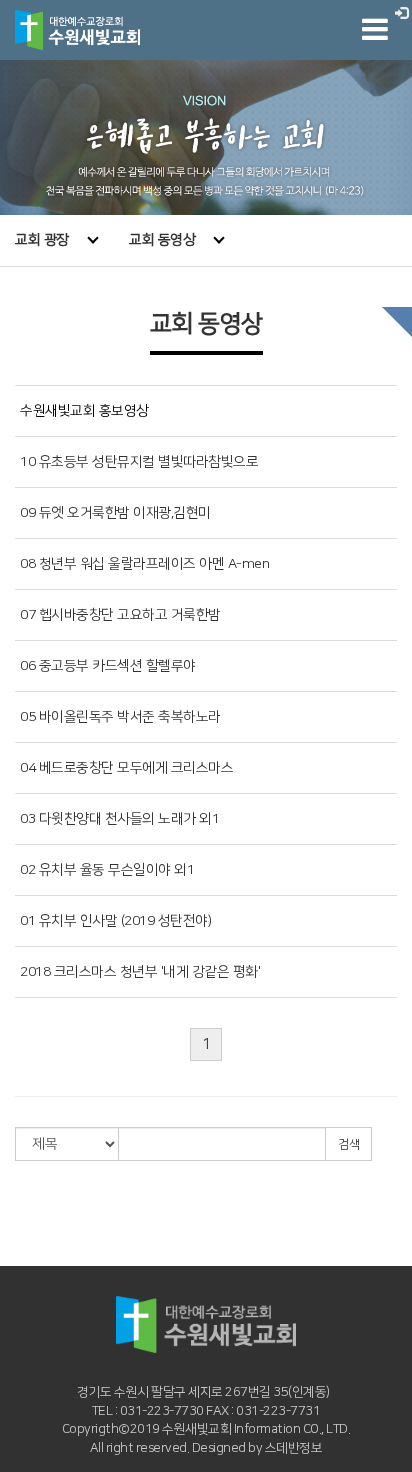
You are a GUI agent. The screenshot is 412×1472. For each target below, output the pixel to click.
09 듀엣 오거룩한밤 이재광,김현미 (115, 513)
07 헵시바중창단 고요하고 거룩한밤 (120, 615)
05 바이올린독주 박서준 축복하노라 (120, 717)
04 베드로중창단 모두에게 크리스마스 (126, 768)
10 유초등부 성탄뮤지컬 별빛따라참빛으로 (139, 462)
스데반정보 (294, 1448)
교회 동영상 (162, 240)
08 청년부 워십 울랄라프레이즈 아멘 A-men (144, 564)
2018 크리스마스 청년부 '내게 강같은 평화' (140, 972)
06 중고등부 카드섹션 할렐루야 (108, 666)
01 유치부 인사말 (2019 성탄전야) (115, 921)
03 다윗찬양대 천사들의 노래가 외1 (119, 819)
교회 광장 (42, 240)
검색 (348, 1144)
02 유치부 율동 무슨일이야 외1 (107, 870)
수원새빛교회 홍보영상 (84, 411)
